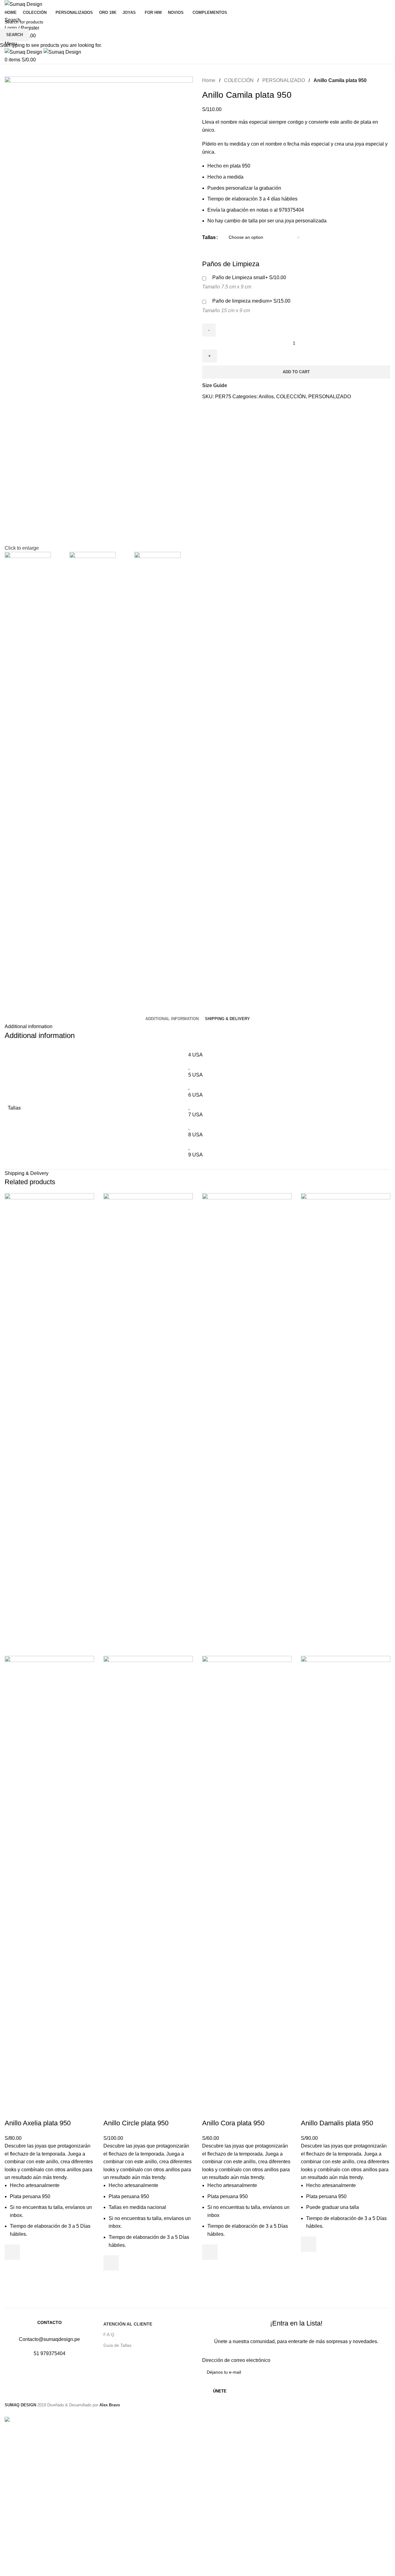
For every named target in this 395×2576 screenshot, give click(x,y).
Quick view (12, 2268)
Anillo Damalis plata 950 (337, 2123)
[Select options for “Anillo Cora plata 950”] (210, 2252)
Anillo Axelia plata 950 (38, 2123)
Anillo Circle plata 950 (136, 2123)
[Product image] (49, 1887)
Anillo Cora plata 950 (233, 2123)
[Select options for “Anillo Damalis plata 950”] (309, 2244)
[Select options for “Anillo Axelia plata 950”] (12, 2252)
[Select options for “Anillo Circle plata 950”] (111, 2263)
